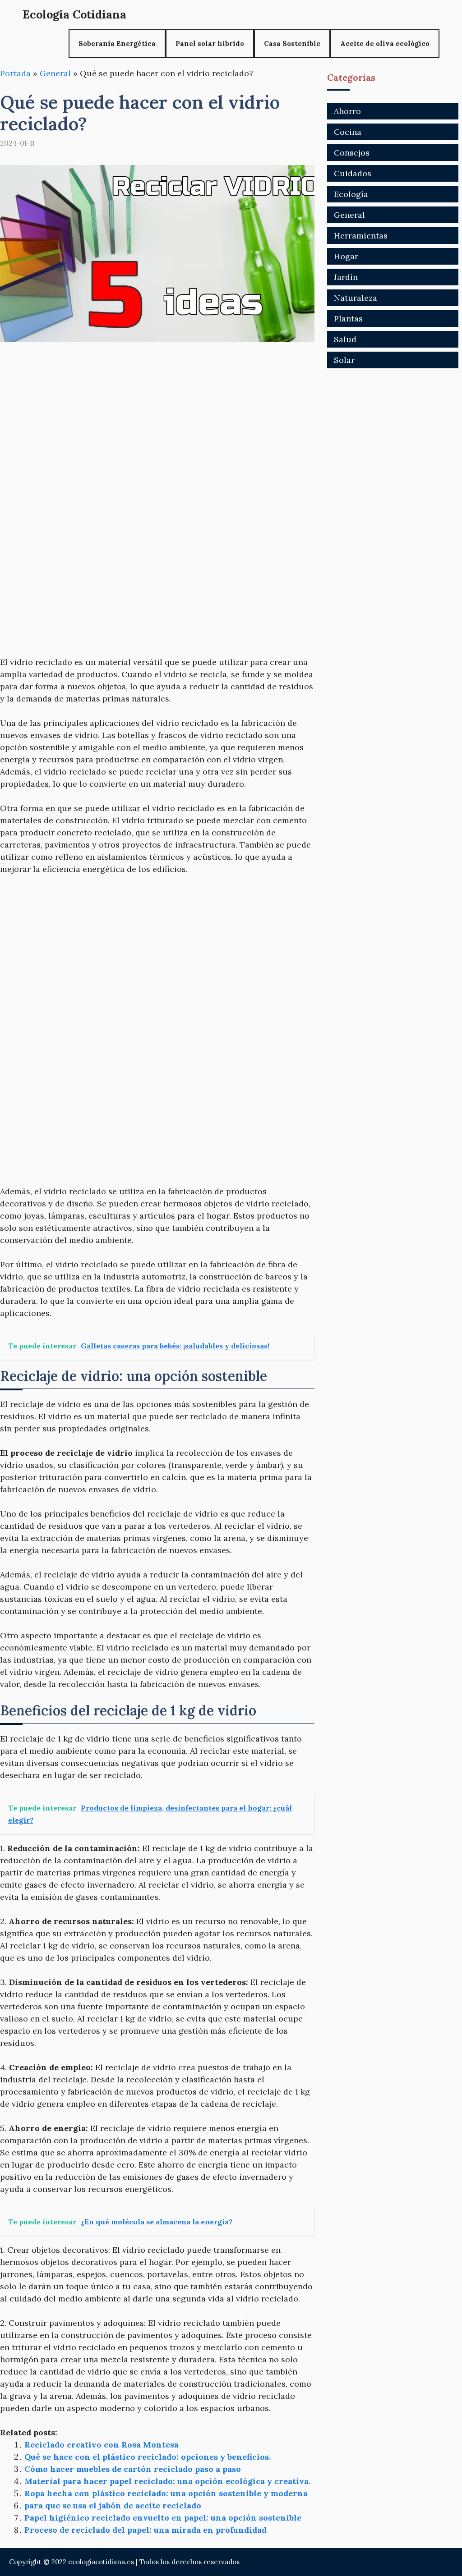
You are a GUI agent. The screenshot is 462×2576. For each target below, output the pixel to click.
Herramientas (361, 236)
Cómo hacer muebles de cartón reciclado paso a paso (133, 2469)
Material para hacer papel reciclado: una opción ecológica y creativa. (167, 2481)
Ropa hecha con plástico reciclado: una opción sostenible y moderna (166, 2493)
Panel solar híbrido (210, 44)
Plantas (348, 319)
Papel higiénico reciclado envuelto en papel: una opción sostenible (163, 2518)
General (55, 73)
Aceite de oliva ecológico (385, 44)
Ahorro (347, 111)
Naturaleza (356, 298)
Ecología (351, 194)
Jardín (346, 277)
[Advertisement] (157, 421)
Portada (15, 73)
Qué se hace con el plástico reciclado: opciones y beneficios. (148, 2457)
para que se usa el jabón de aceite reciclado (113, 2505)
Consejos (352, 153)
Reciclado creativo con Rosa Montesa (102, 2445)
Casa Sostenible (292, 44)
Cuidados (353, 173)
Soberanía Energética (117, 44)
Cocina (348, 132)
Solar (344, 360)
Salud (345, 339)
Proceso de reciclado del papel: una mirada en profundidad (146, 2530)
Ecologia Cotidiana (74, 14)
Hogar (346, 256)
